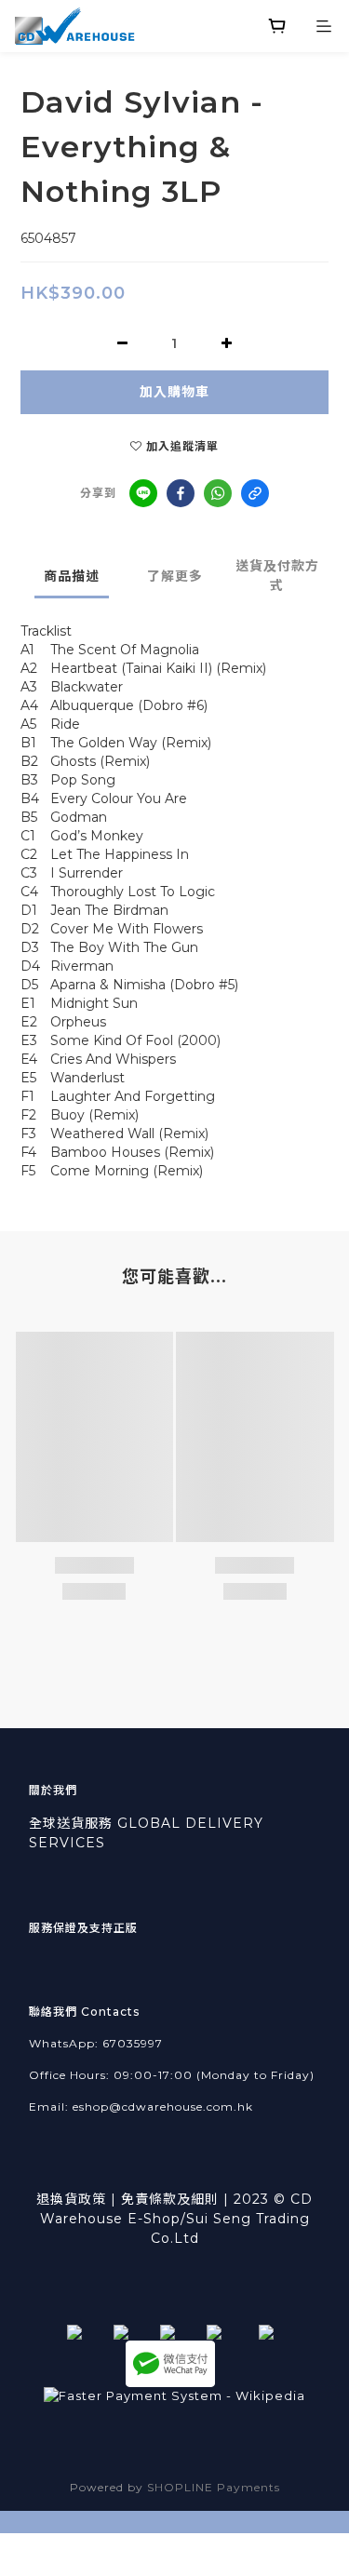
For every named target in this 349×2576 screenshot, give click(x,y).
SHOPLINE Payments (214, 2487)
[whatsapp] (218, 493)
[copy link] (255, 493)
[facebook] (181, 493)
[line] (143, 493)
